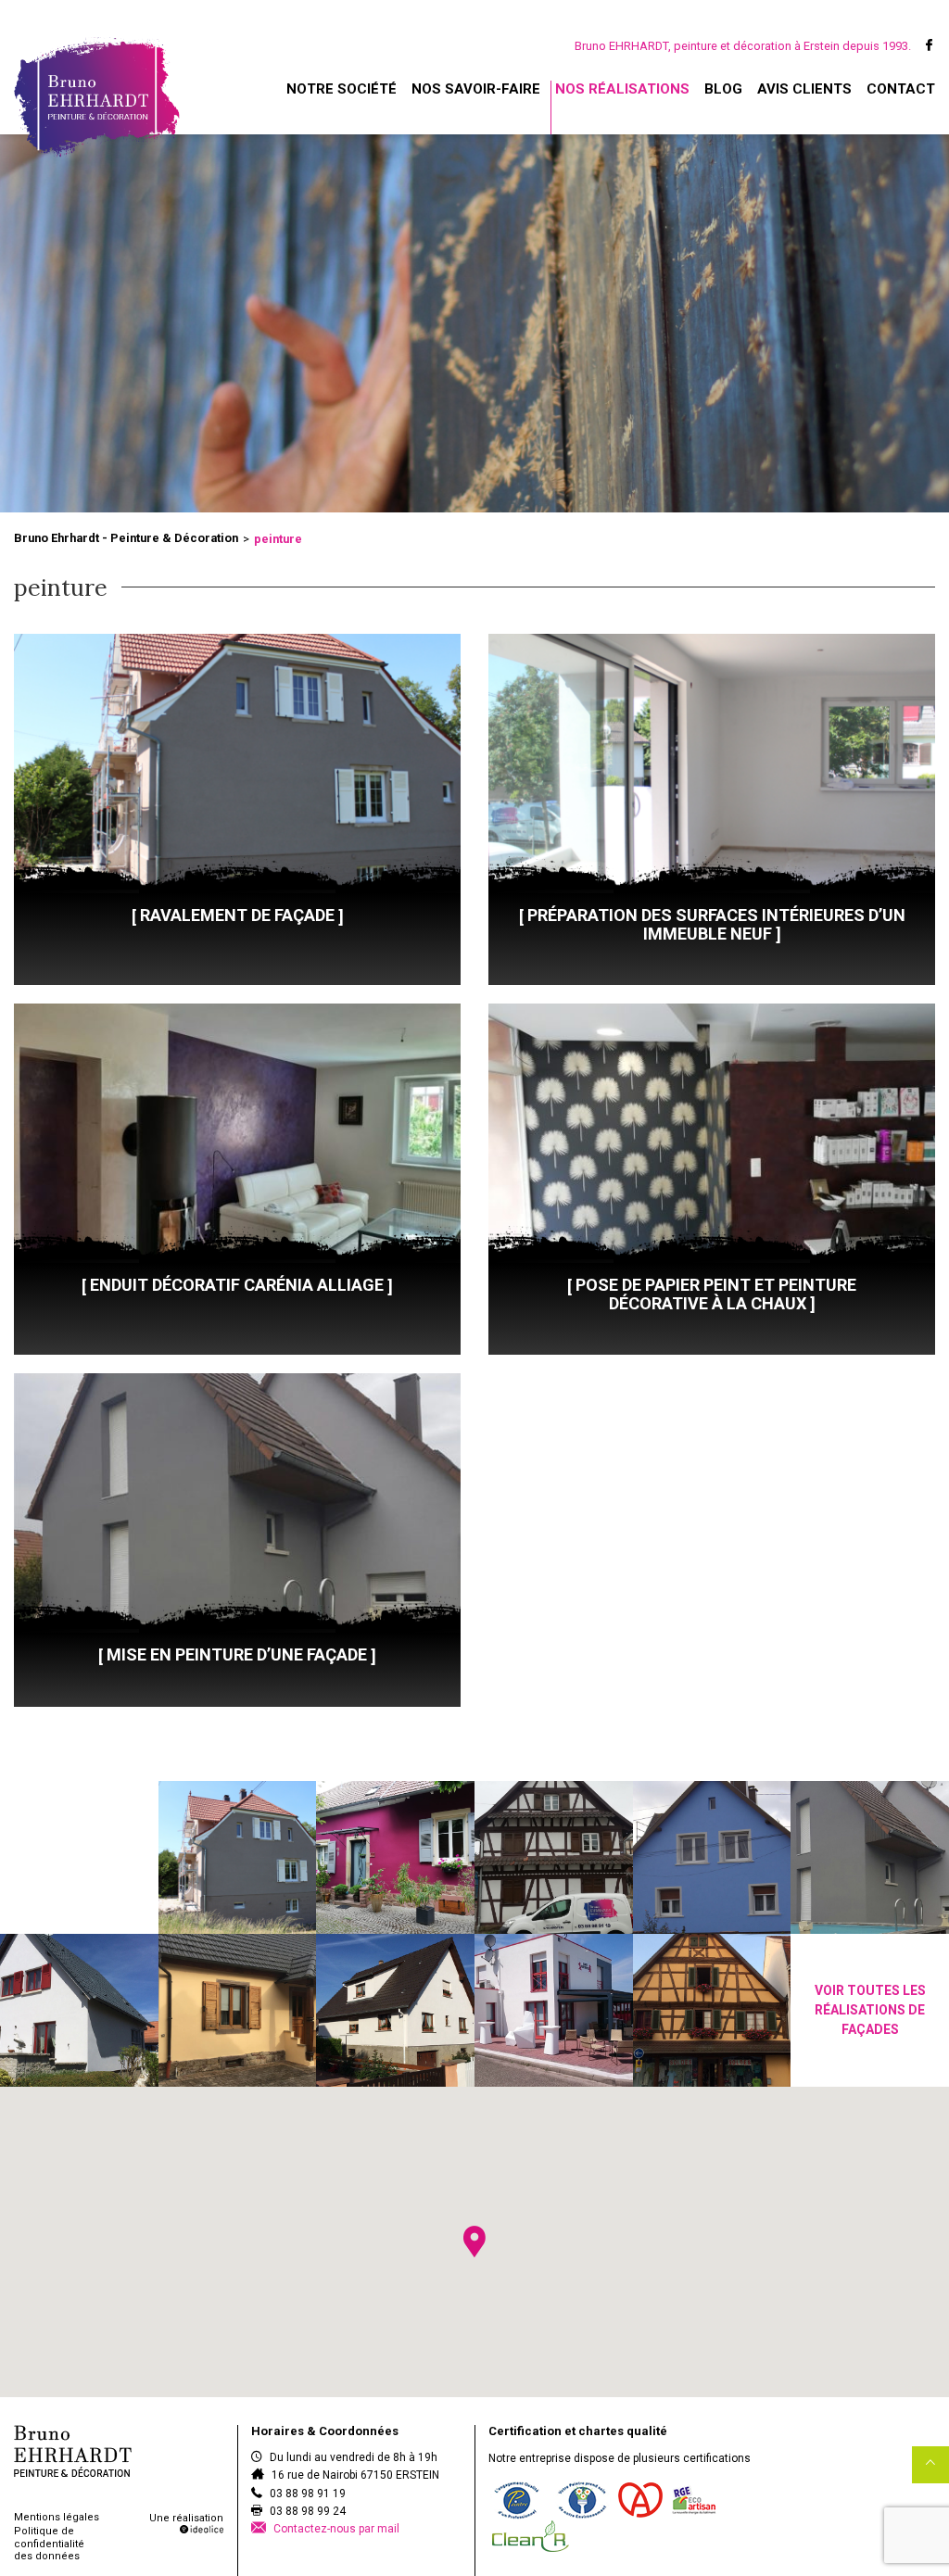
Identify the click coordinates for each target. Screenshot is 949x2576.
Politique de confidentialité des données (49, 2543)
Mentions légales (57, 2517)
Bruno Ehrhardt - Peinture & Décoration (126, 538)
